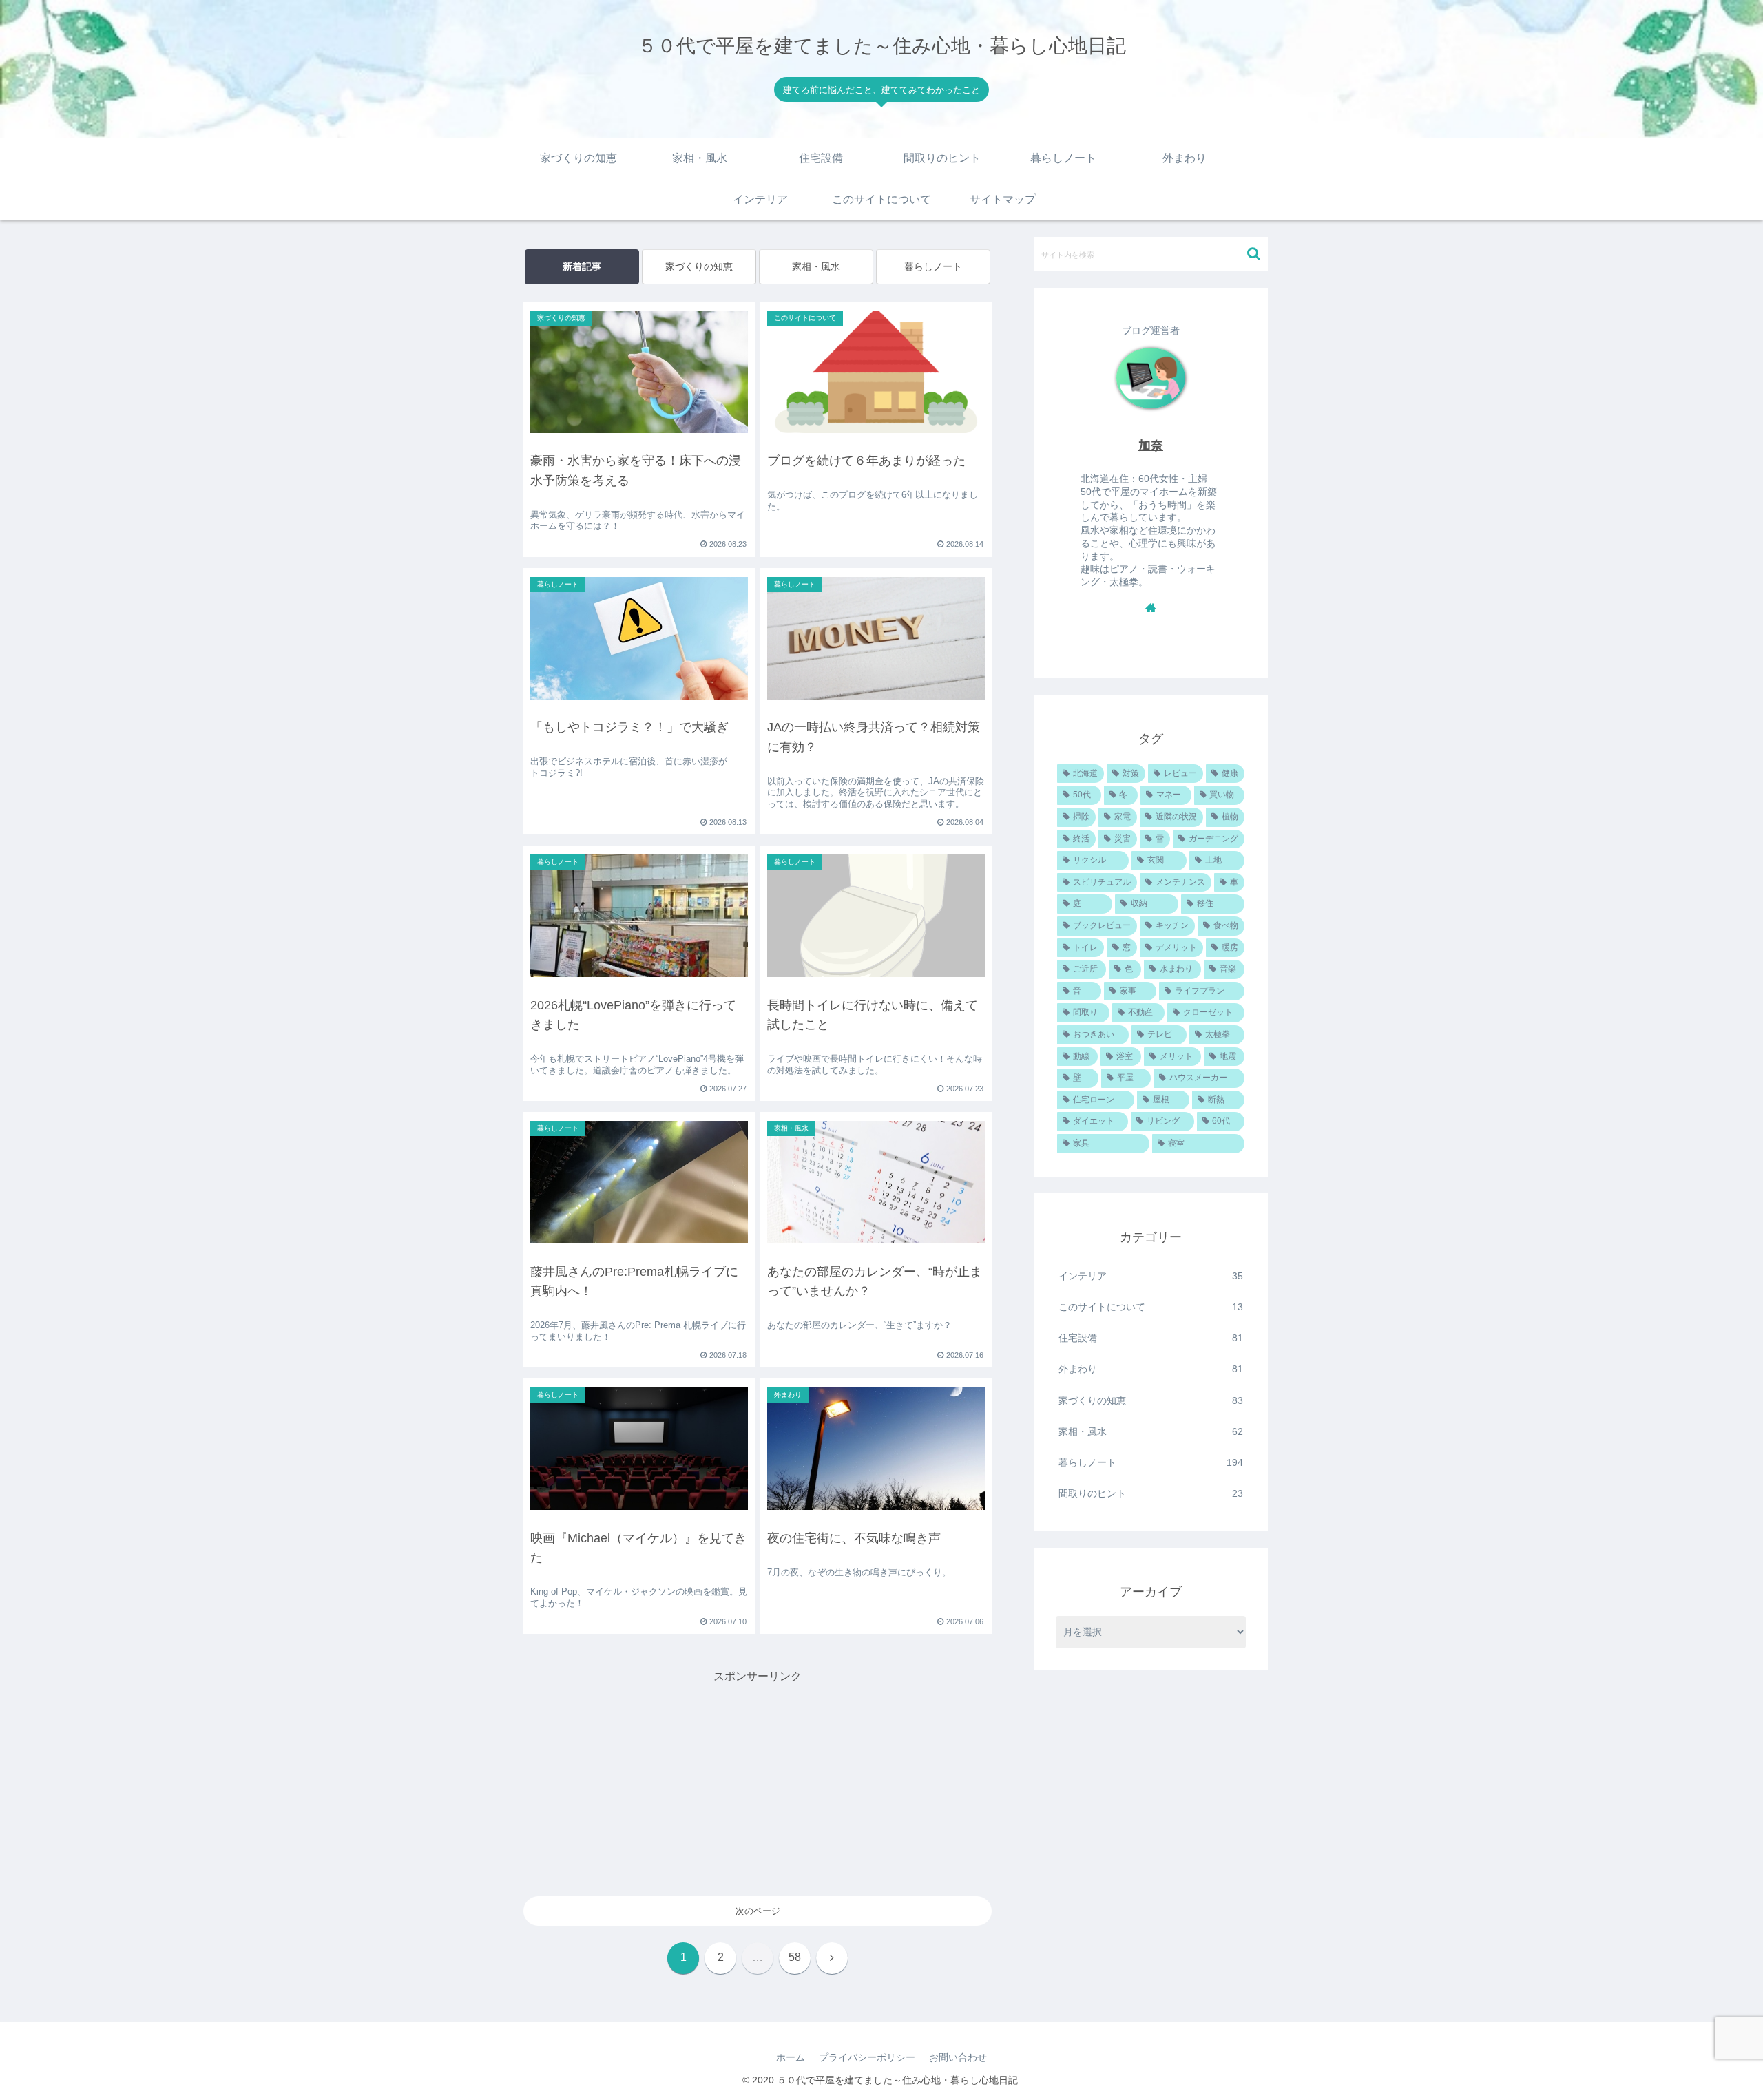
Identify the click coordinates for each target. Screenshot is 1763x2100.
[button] (1254, 254)
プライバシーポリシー (867, 2057)
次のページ (758, 1911)
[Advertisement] (758, 1783)
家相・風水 (816, 266)
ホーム (791, 2057)
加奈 (1151, 445)
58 (795, 1957)
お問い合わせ (958, 2057)
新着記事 (582, 266)
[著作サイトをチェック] (1151, 607)
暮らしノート (933, 266)
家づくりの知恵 (699, 266)
